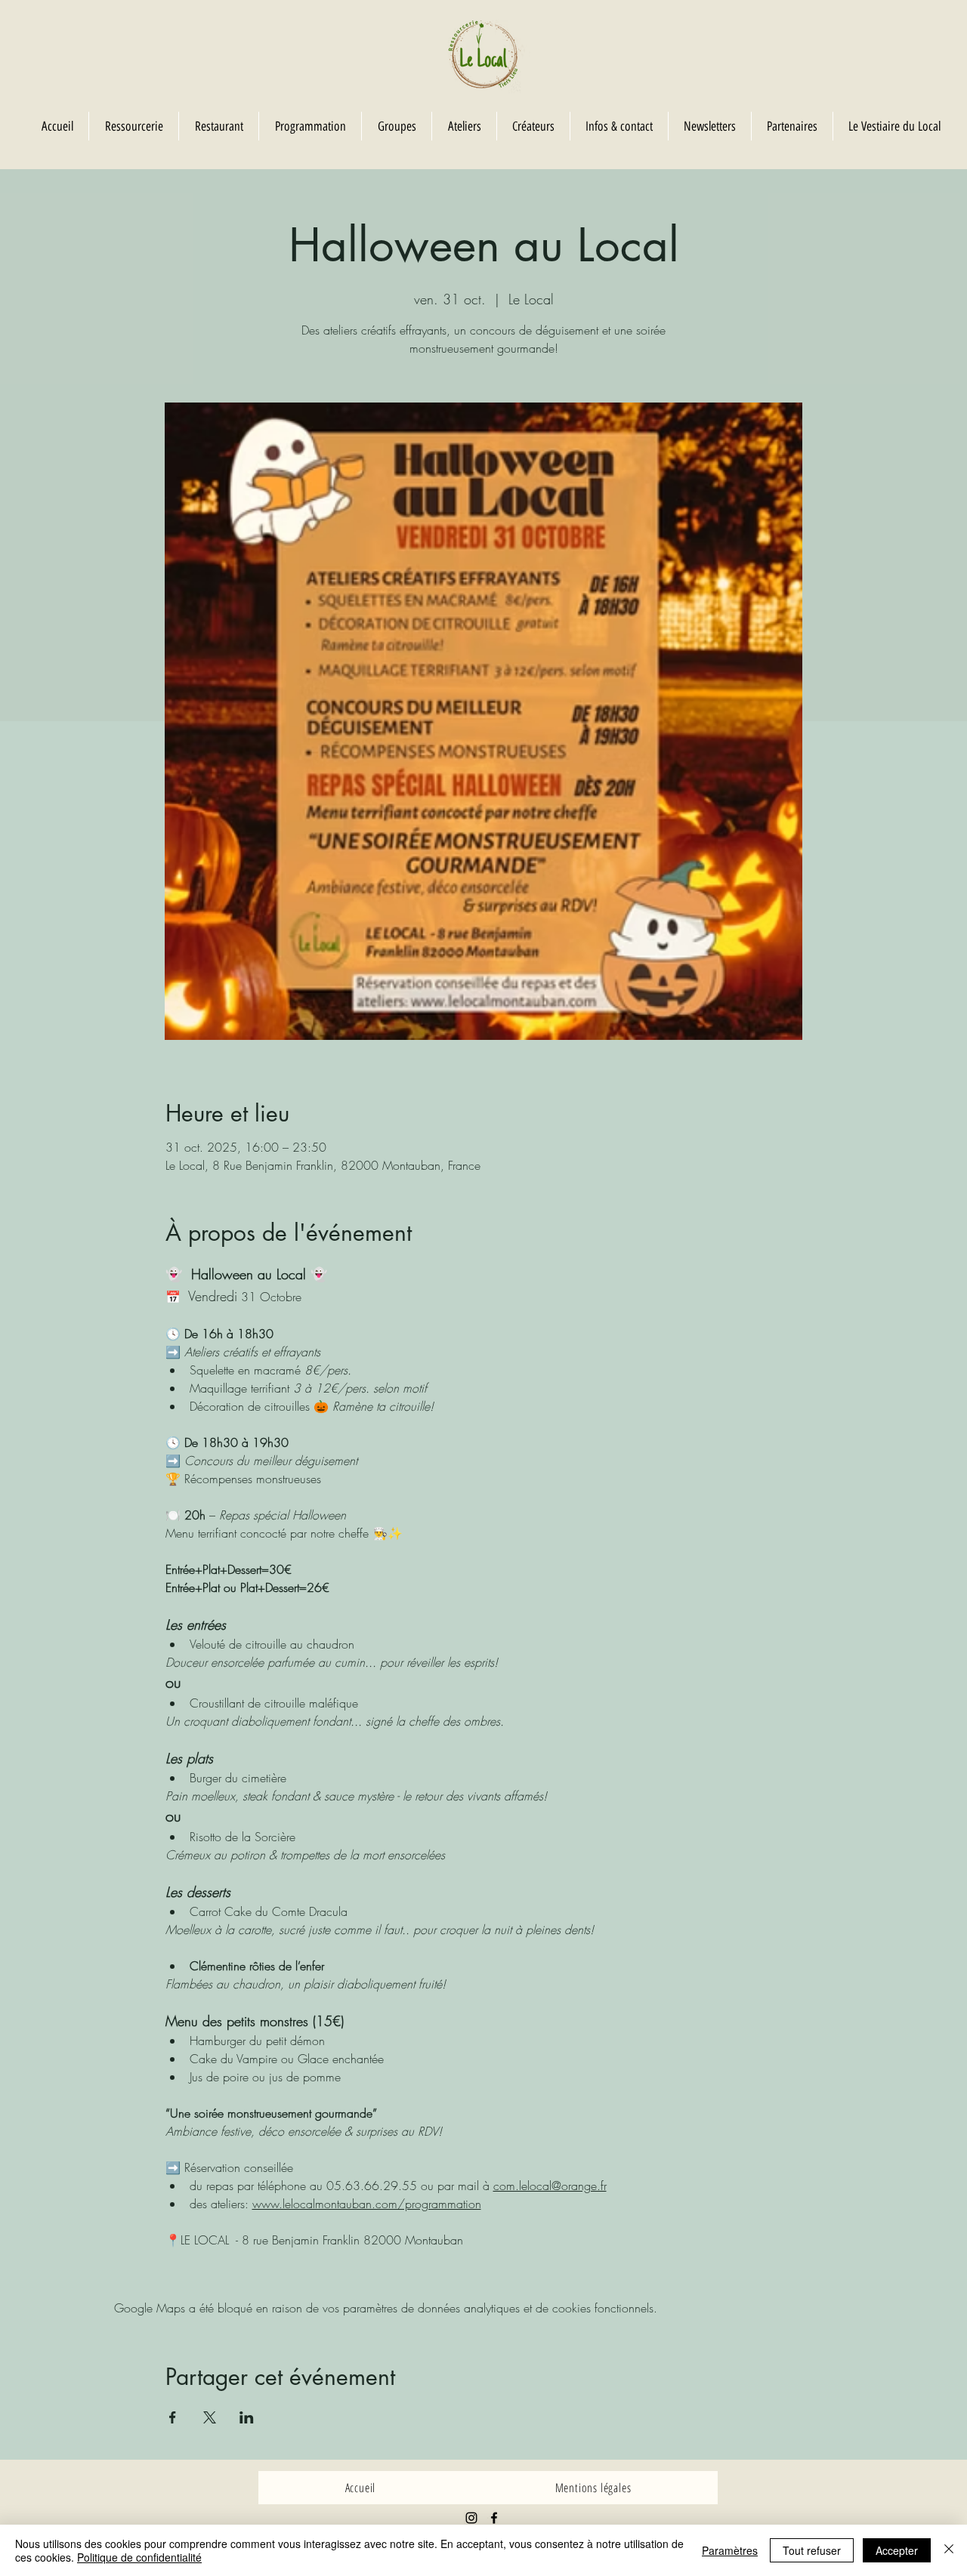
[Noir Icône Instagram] (471, 2518)
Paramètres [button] (730, 2550)
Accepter (897, 2550)
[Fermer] (949, 2550)
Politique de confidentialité (139, 2557)
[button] (396, 126)
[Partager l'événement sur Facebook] (173, 2417)
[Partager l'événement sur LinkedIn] (247, 2417)
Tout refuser (812, 2550)
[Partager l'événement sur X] (210, 2417)
